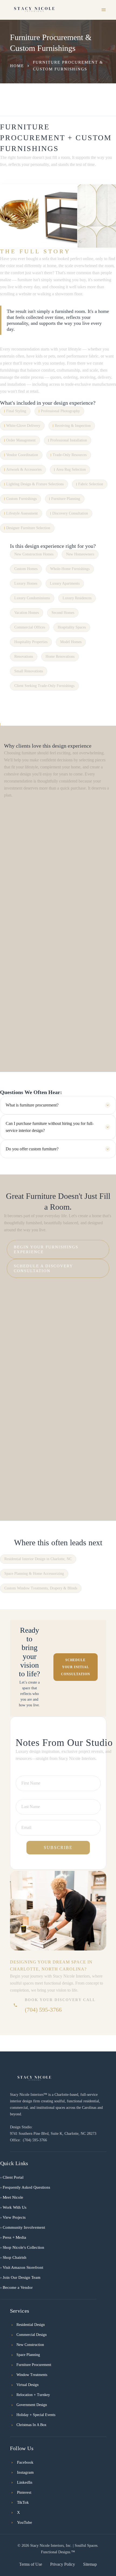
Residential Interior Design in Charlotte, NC (38, 1559)
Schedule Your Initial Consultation (76, 1667)
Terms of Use (31, 2564)
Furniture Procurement (34, 2365)
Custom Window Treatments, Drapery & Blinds (41, 1588)
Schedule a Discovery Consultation (43, 1268)
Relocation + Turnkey (33, 2395)
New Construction (30, 2345)
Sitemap (90, 2564)
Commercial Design (32, 2335)
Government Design (32, 2405)
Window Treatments (32, 2375)
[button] (104, 10)
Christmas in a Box (31, 2425)
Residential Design (31, 2325)
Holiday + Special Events (36, 2415)
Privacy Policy (63, 2564)
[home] (34, 10)
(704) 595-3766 (43, 2010)
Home (17, 66)
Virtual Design (28, 2385)
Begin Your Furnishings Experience (46, 1249)
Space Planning (28, 2355)
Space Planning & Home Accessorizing (34, 1574)
